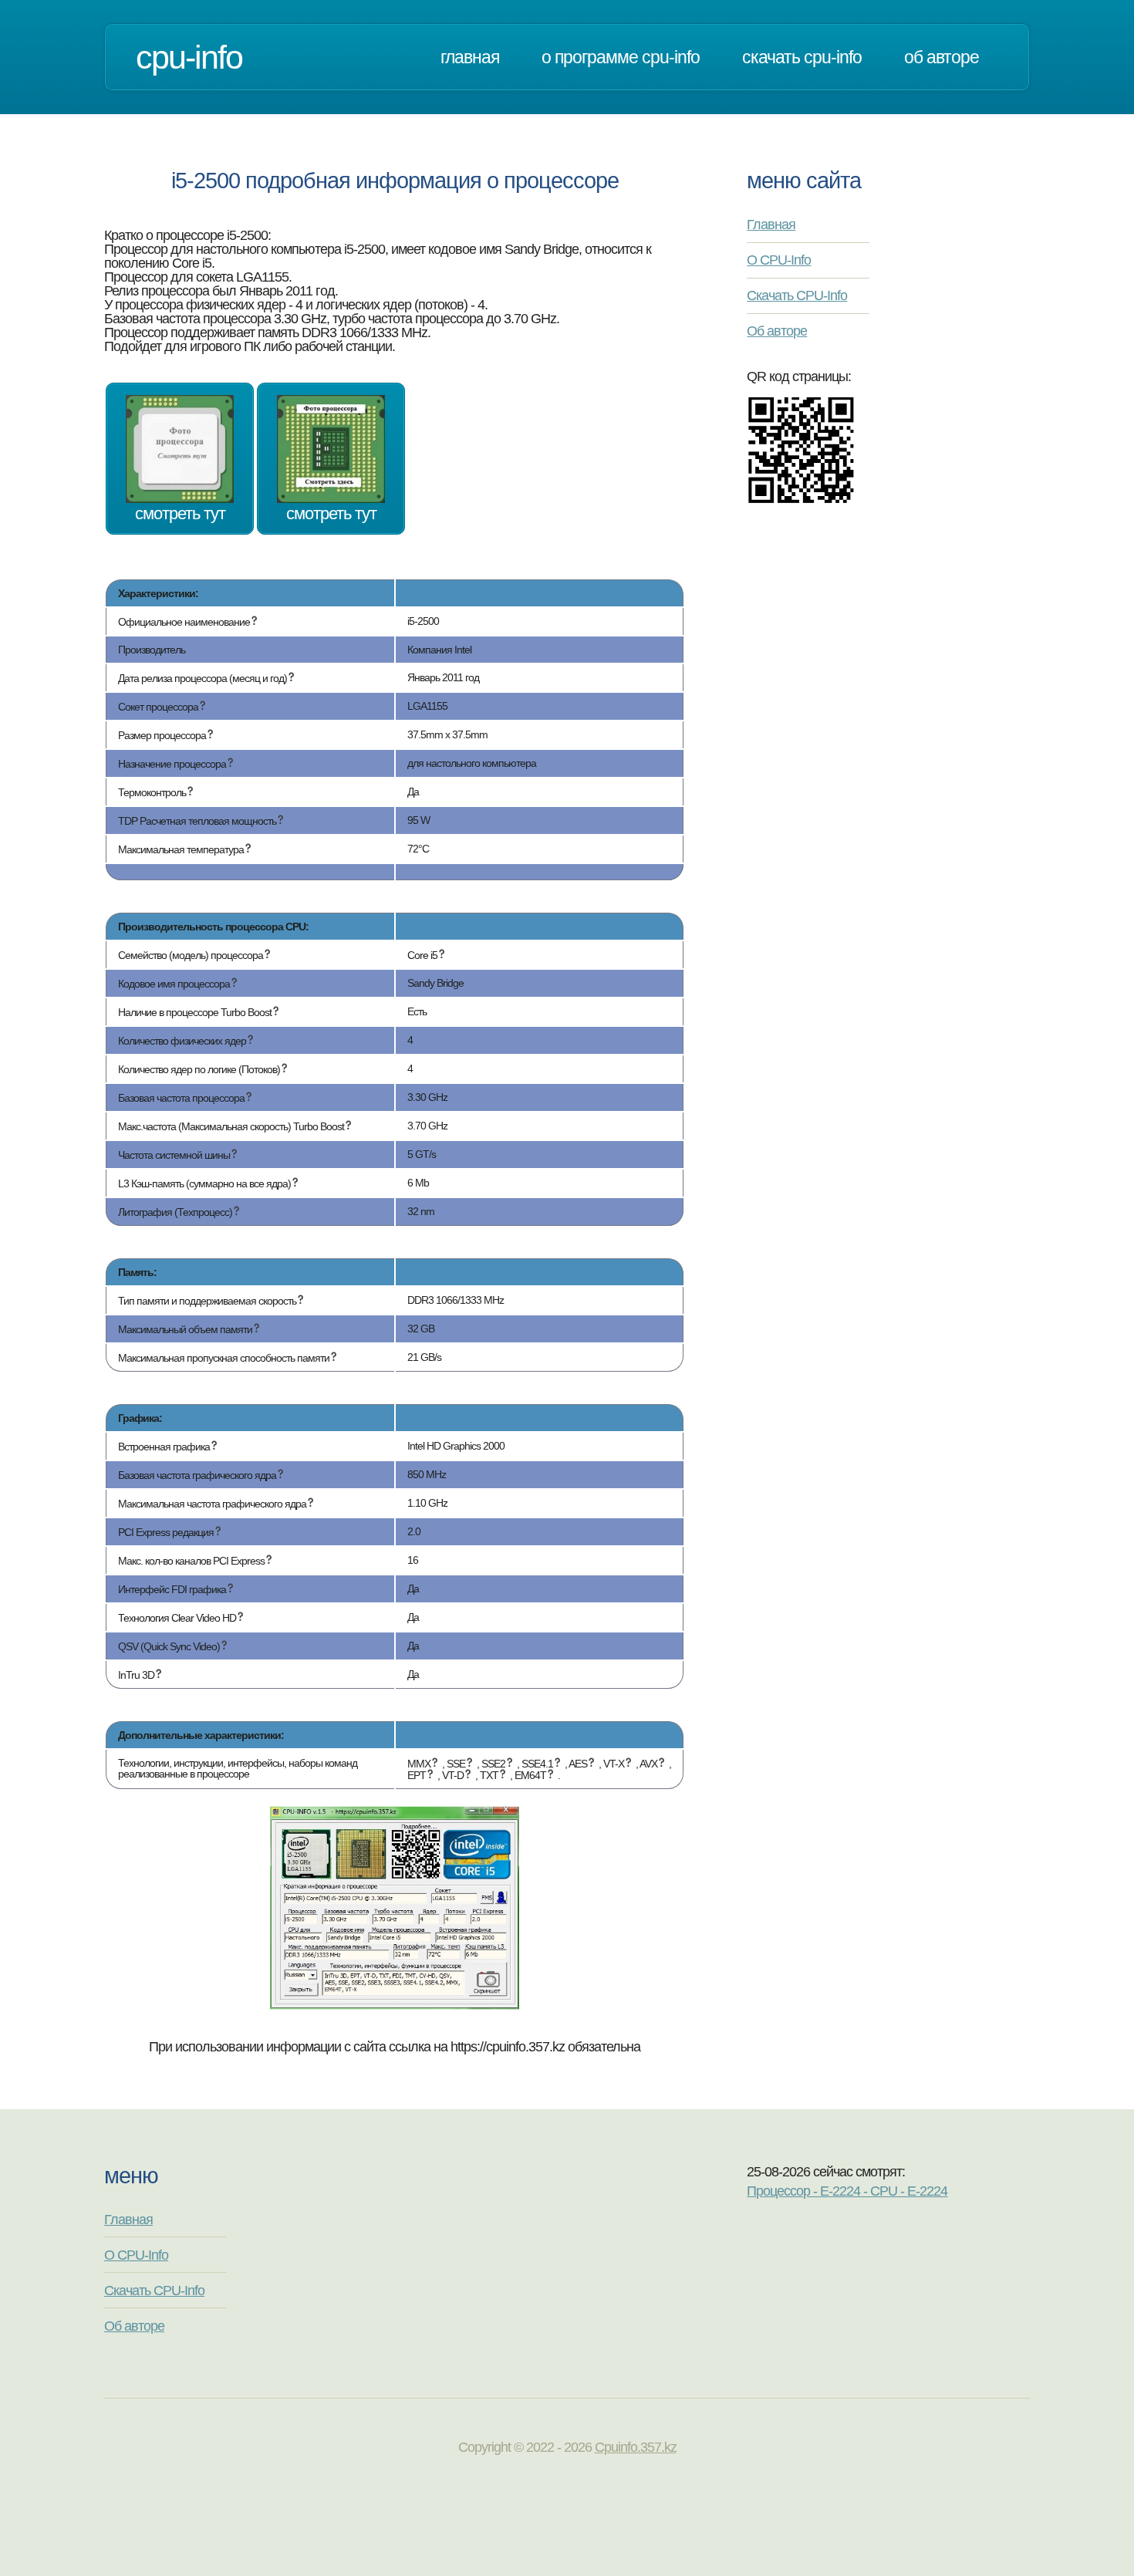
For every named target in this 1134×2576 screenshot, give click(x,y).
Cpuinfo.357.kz (636, 2447)
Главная (470, 57)
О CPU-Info (779, 260)
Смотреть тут (180, 513)
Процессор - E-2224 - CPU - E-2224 (847, 2191)
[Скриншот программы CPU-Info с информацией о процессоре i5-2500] (395, 2005)
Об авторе (942, 57)
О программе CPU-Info (621, 57)
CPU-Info (189, 57)
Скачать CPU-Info (802, 57)
